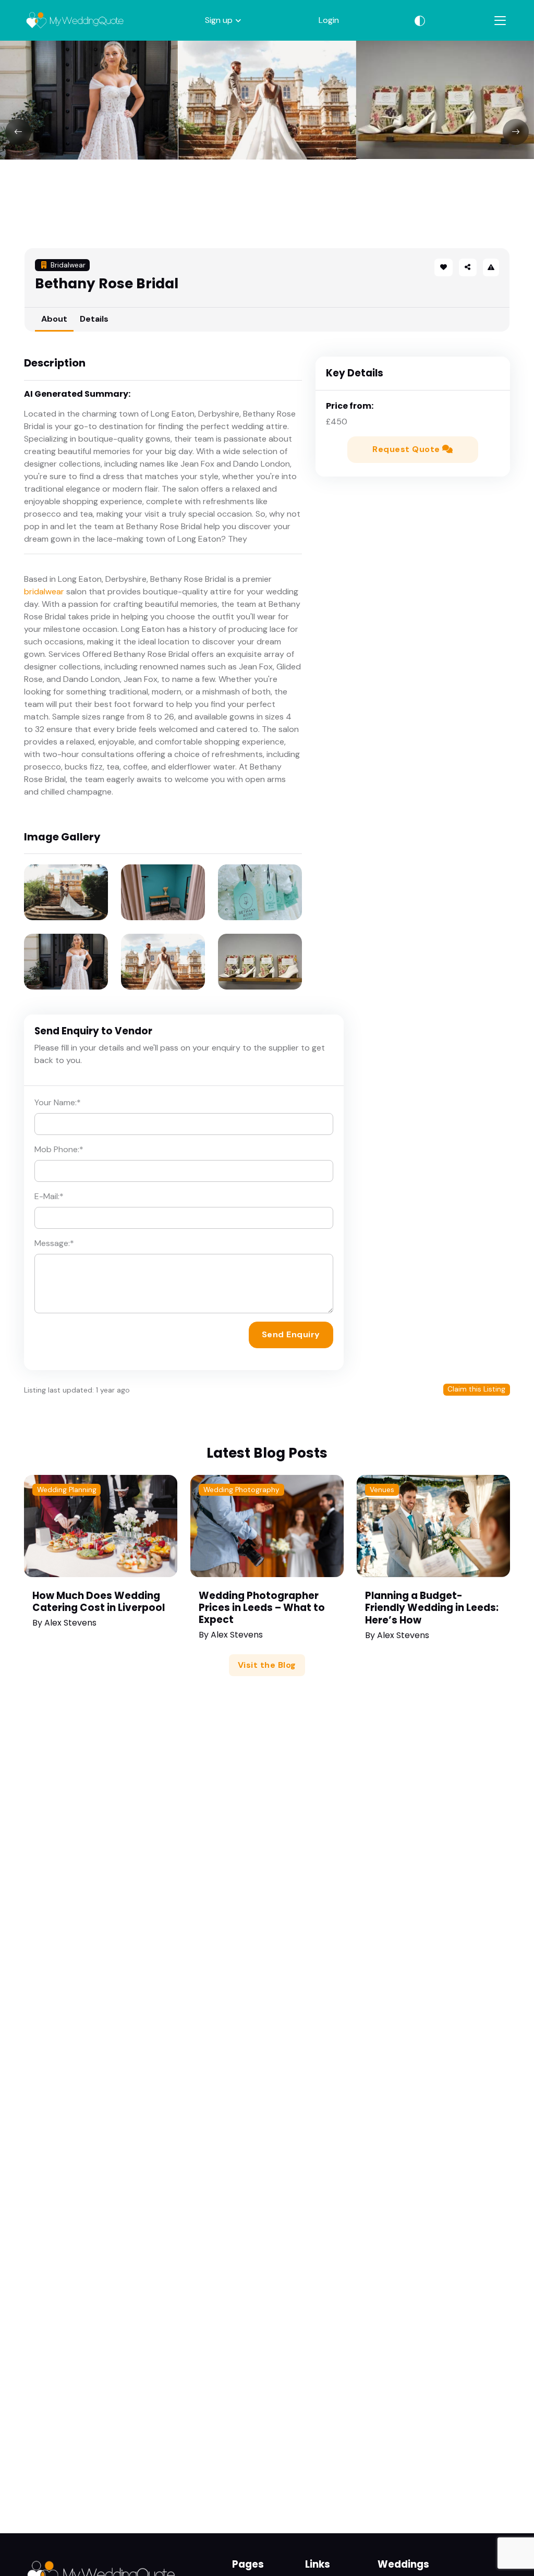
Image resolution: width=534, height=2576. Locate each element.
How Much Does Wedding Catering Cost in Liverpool (99, 1602)
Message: (54, 1243)
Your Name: (58, 1102)
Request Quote (407, 449)
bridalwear (44, 591)
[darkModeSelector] (420, 20)
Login (329, 20)
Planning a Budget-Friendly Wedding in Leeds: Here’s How (432, 1608)
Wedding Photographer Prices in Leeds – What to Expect (262, 1608)
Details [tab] (94, 319)
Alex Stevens (70, 1623)
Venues (382, 1490)
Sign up (219, 20)
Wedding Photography (241, 1490)
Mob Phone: (59, 1149)
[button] (468, 267)
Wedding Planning (67, 1490)
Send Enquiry (291, 1334)
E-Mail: (49, 1196)
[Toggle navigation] (500, 21)
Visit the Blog (267, 1665)
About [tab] (54, 319)
